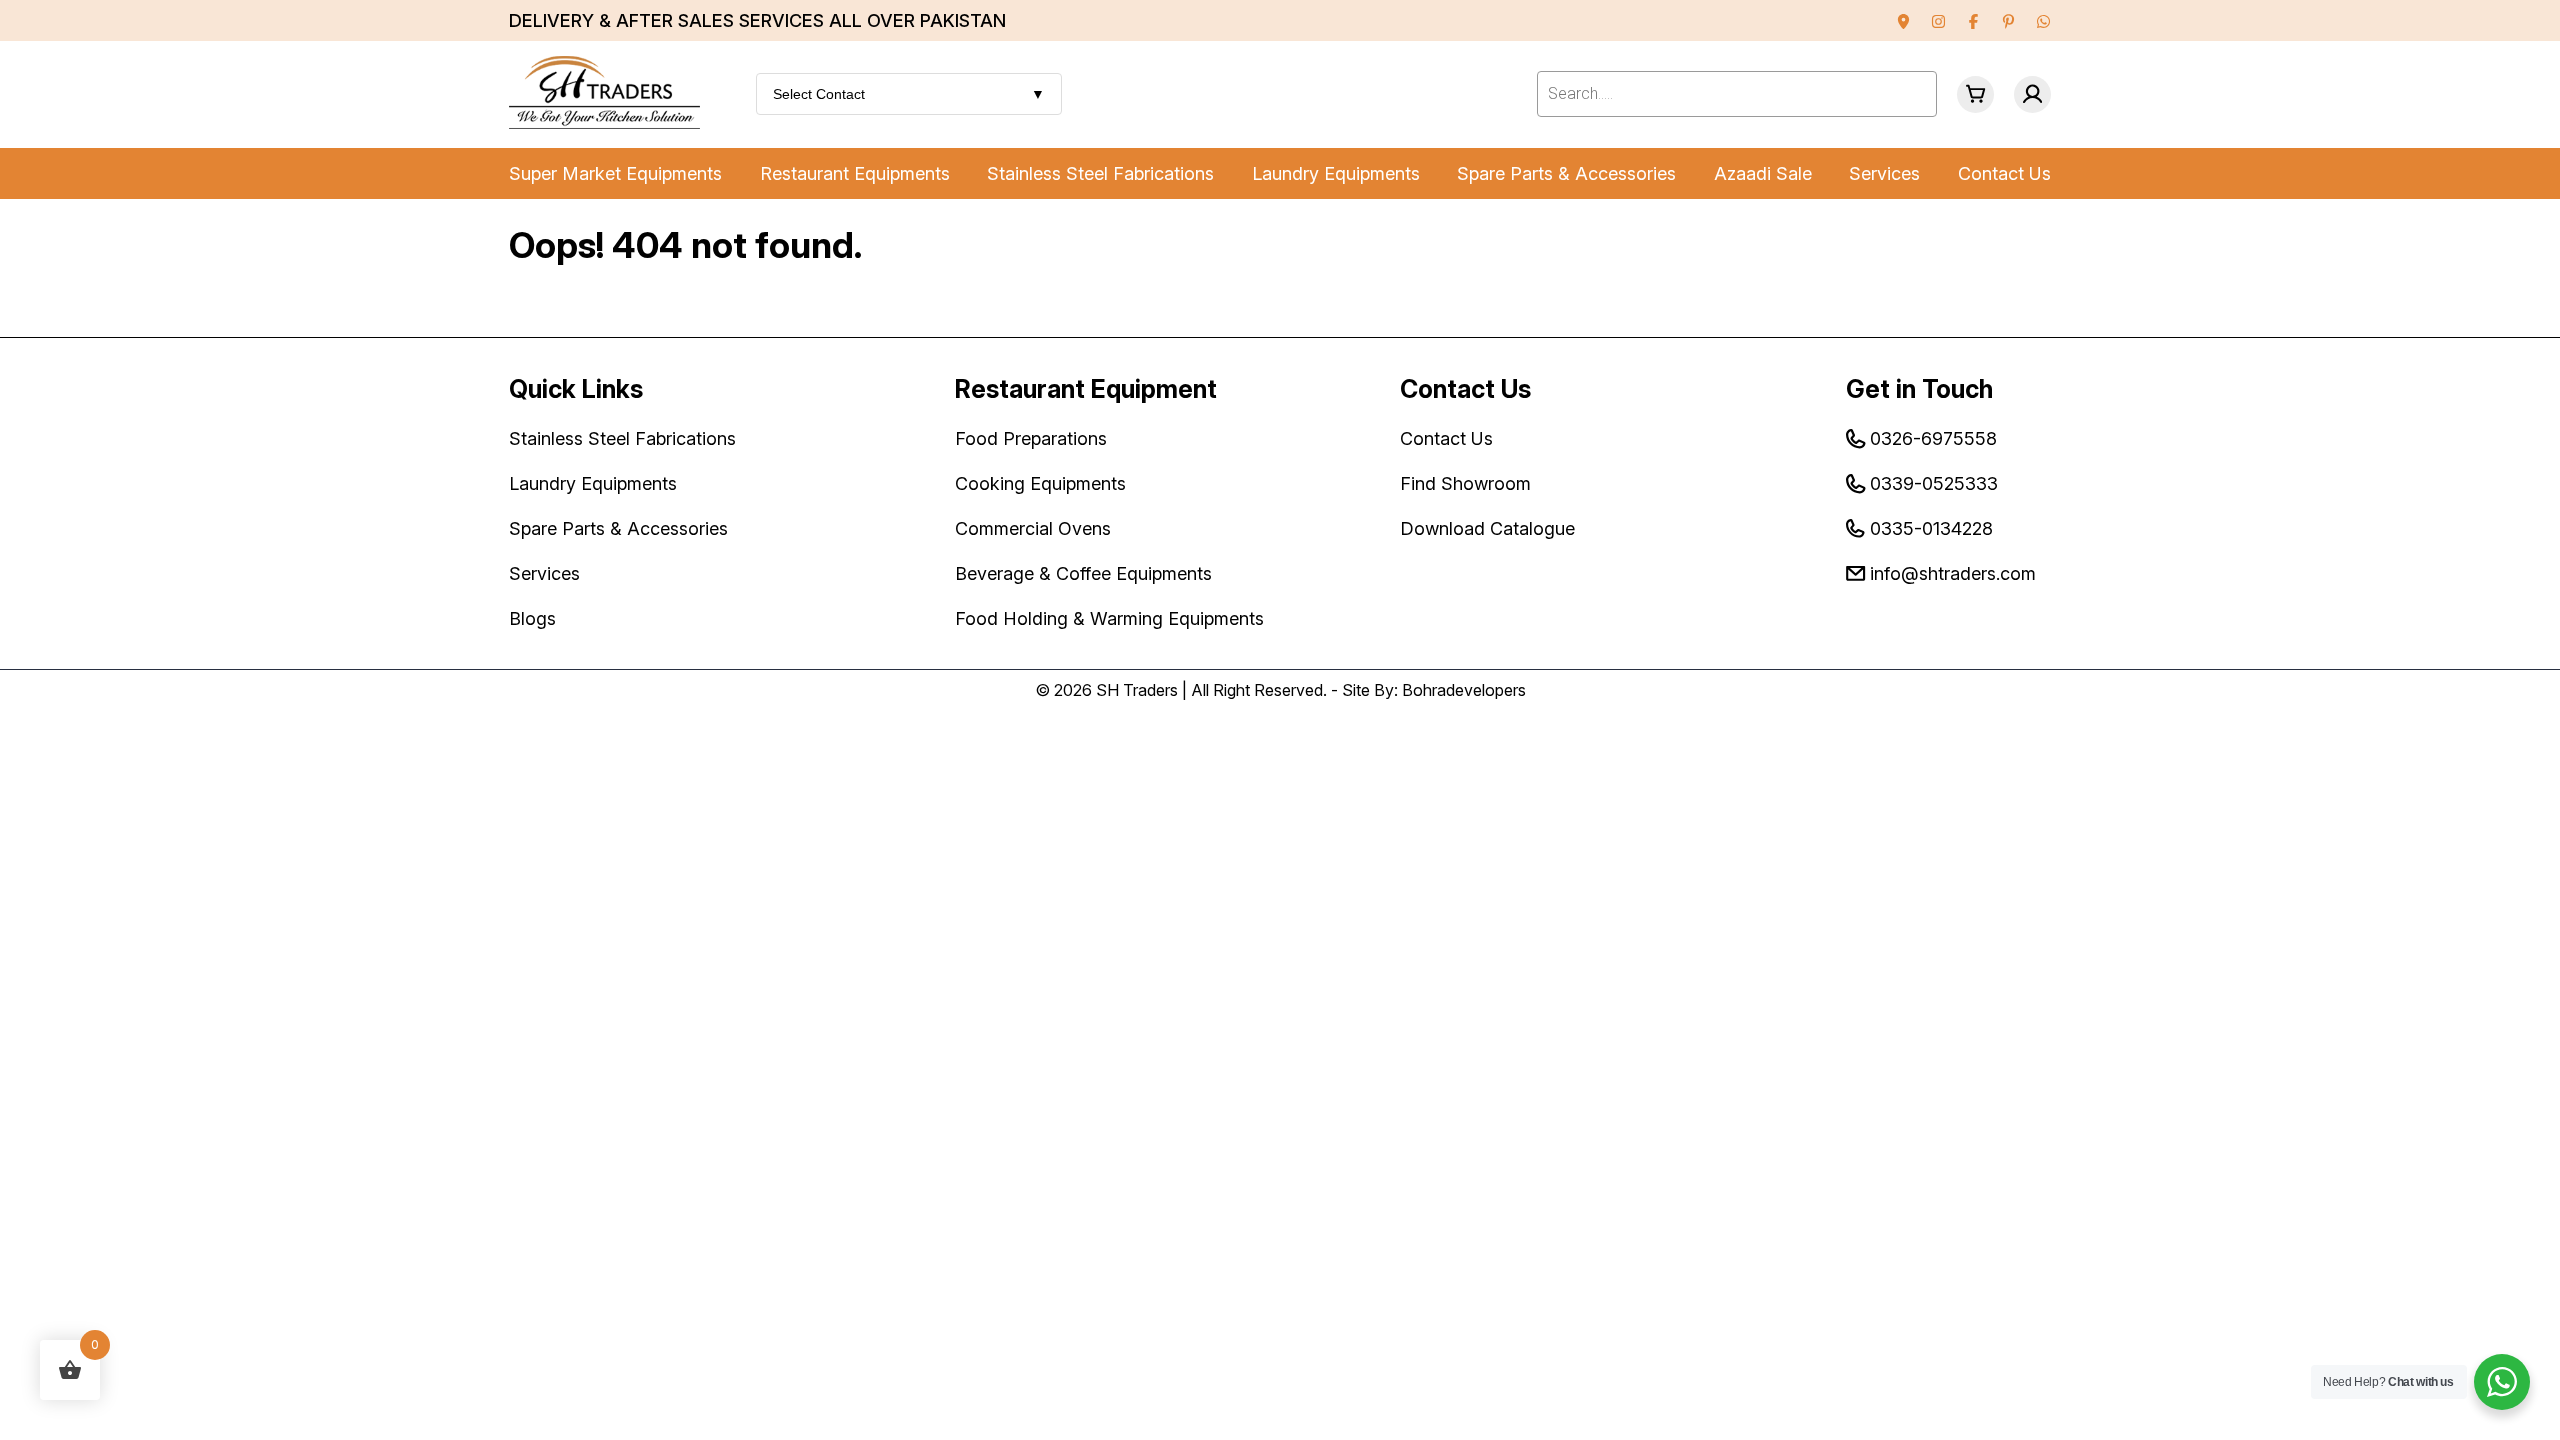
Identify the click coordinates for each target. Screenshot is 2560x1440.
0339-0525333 (1934, 483)
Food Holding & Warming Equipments (1109, 618)
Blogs (532, 618)
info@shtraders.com (1953, 573)
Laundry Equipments (1336, 173)
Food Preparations (1031, 438)
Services (1884, 173)
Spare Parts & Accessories (1566, 173)
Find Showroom (1465, 483)
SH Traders (1137, 690)
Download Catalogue (1487, 528)
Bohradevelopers (1464, 690)
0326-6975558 (1933, 438)
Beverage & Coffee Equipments (1083, 573)
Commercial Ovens (1033, 528)
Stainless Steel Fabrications (1100, 173)
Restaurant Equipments (855, 173)
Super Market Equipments (615, 173)
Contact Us (2004, 173)
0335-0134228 (1931, 528)
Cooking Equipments (1040, 483)
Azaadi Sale (1763, 173)
